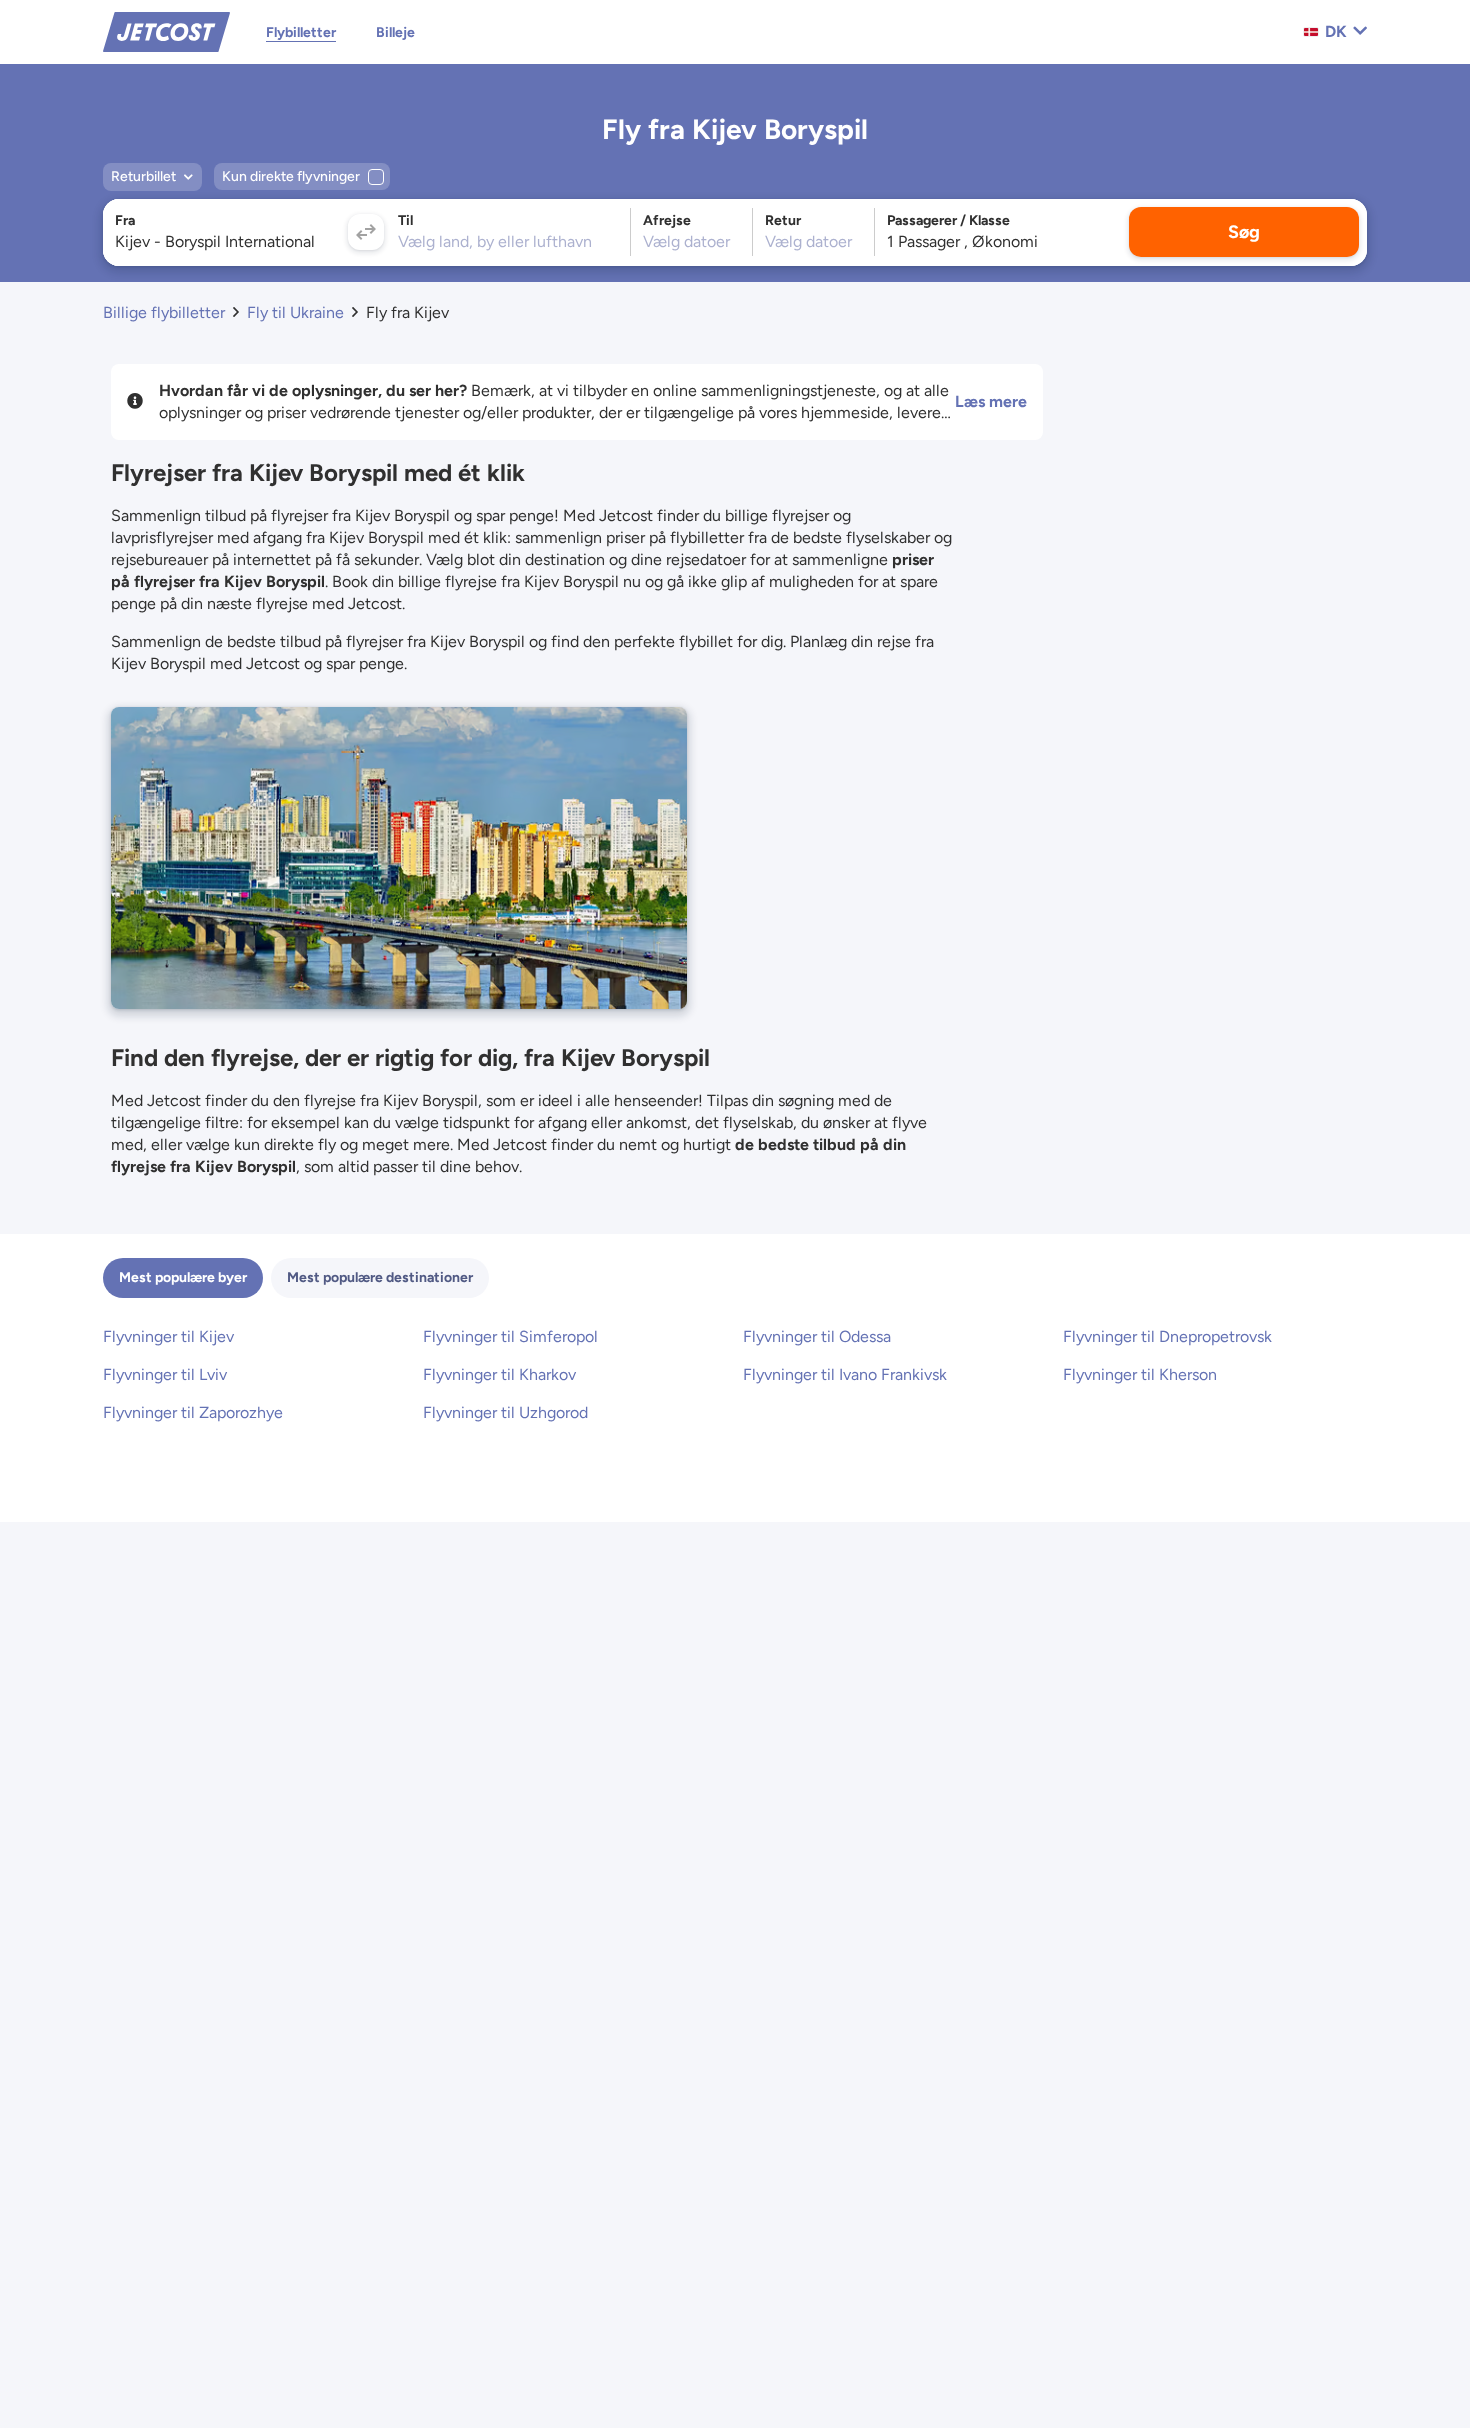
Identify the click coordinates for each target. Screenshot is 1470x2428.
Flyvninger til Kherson (1140, 1374)
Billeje (395, 32)
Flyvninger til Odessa (817, 1336)
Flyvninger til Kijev (168, 1336)
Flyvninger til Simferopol (510, 1336)
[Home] (166, 30)
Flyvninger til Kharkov (499, 1374)
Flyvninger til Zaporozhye (193, 1412)
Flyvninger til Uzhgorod (505, 1412)
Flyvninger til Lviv (165, 1374)
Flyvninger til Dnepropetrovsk (1167, 1336)
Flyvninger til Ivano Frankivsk (845, 1374)
